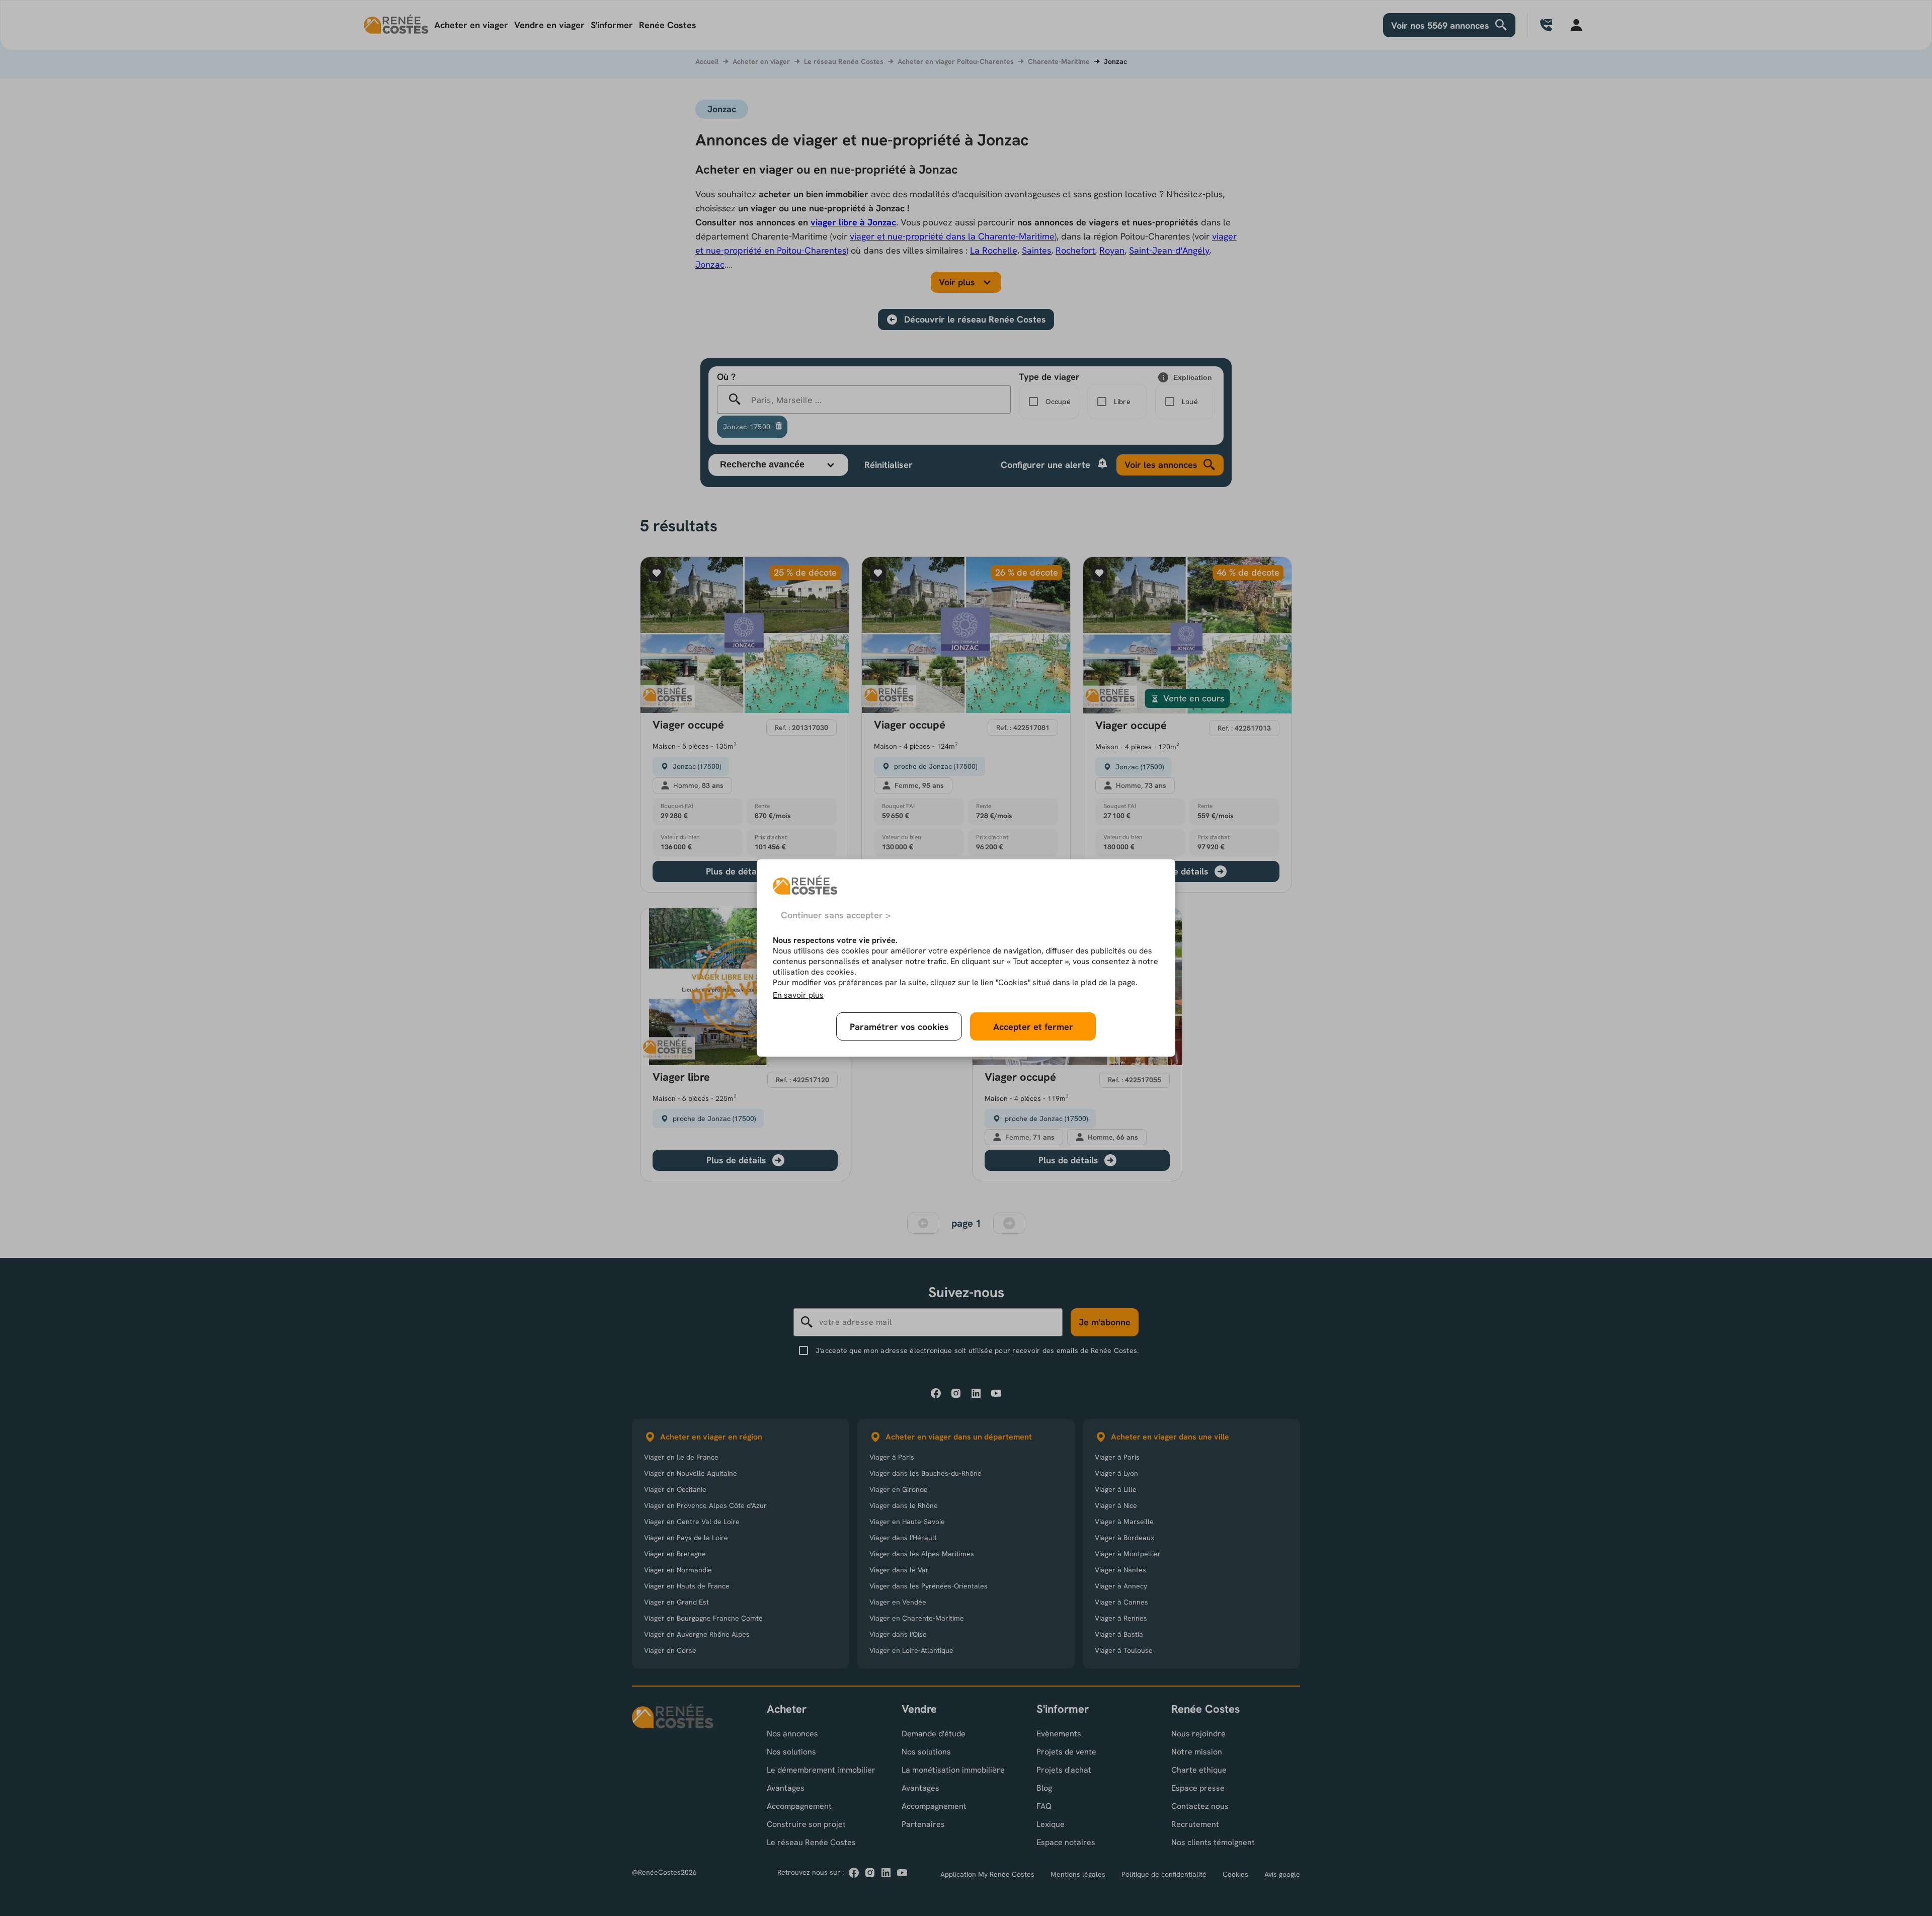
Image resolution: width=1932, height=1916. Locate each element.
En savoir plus (798, 995)
